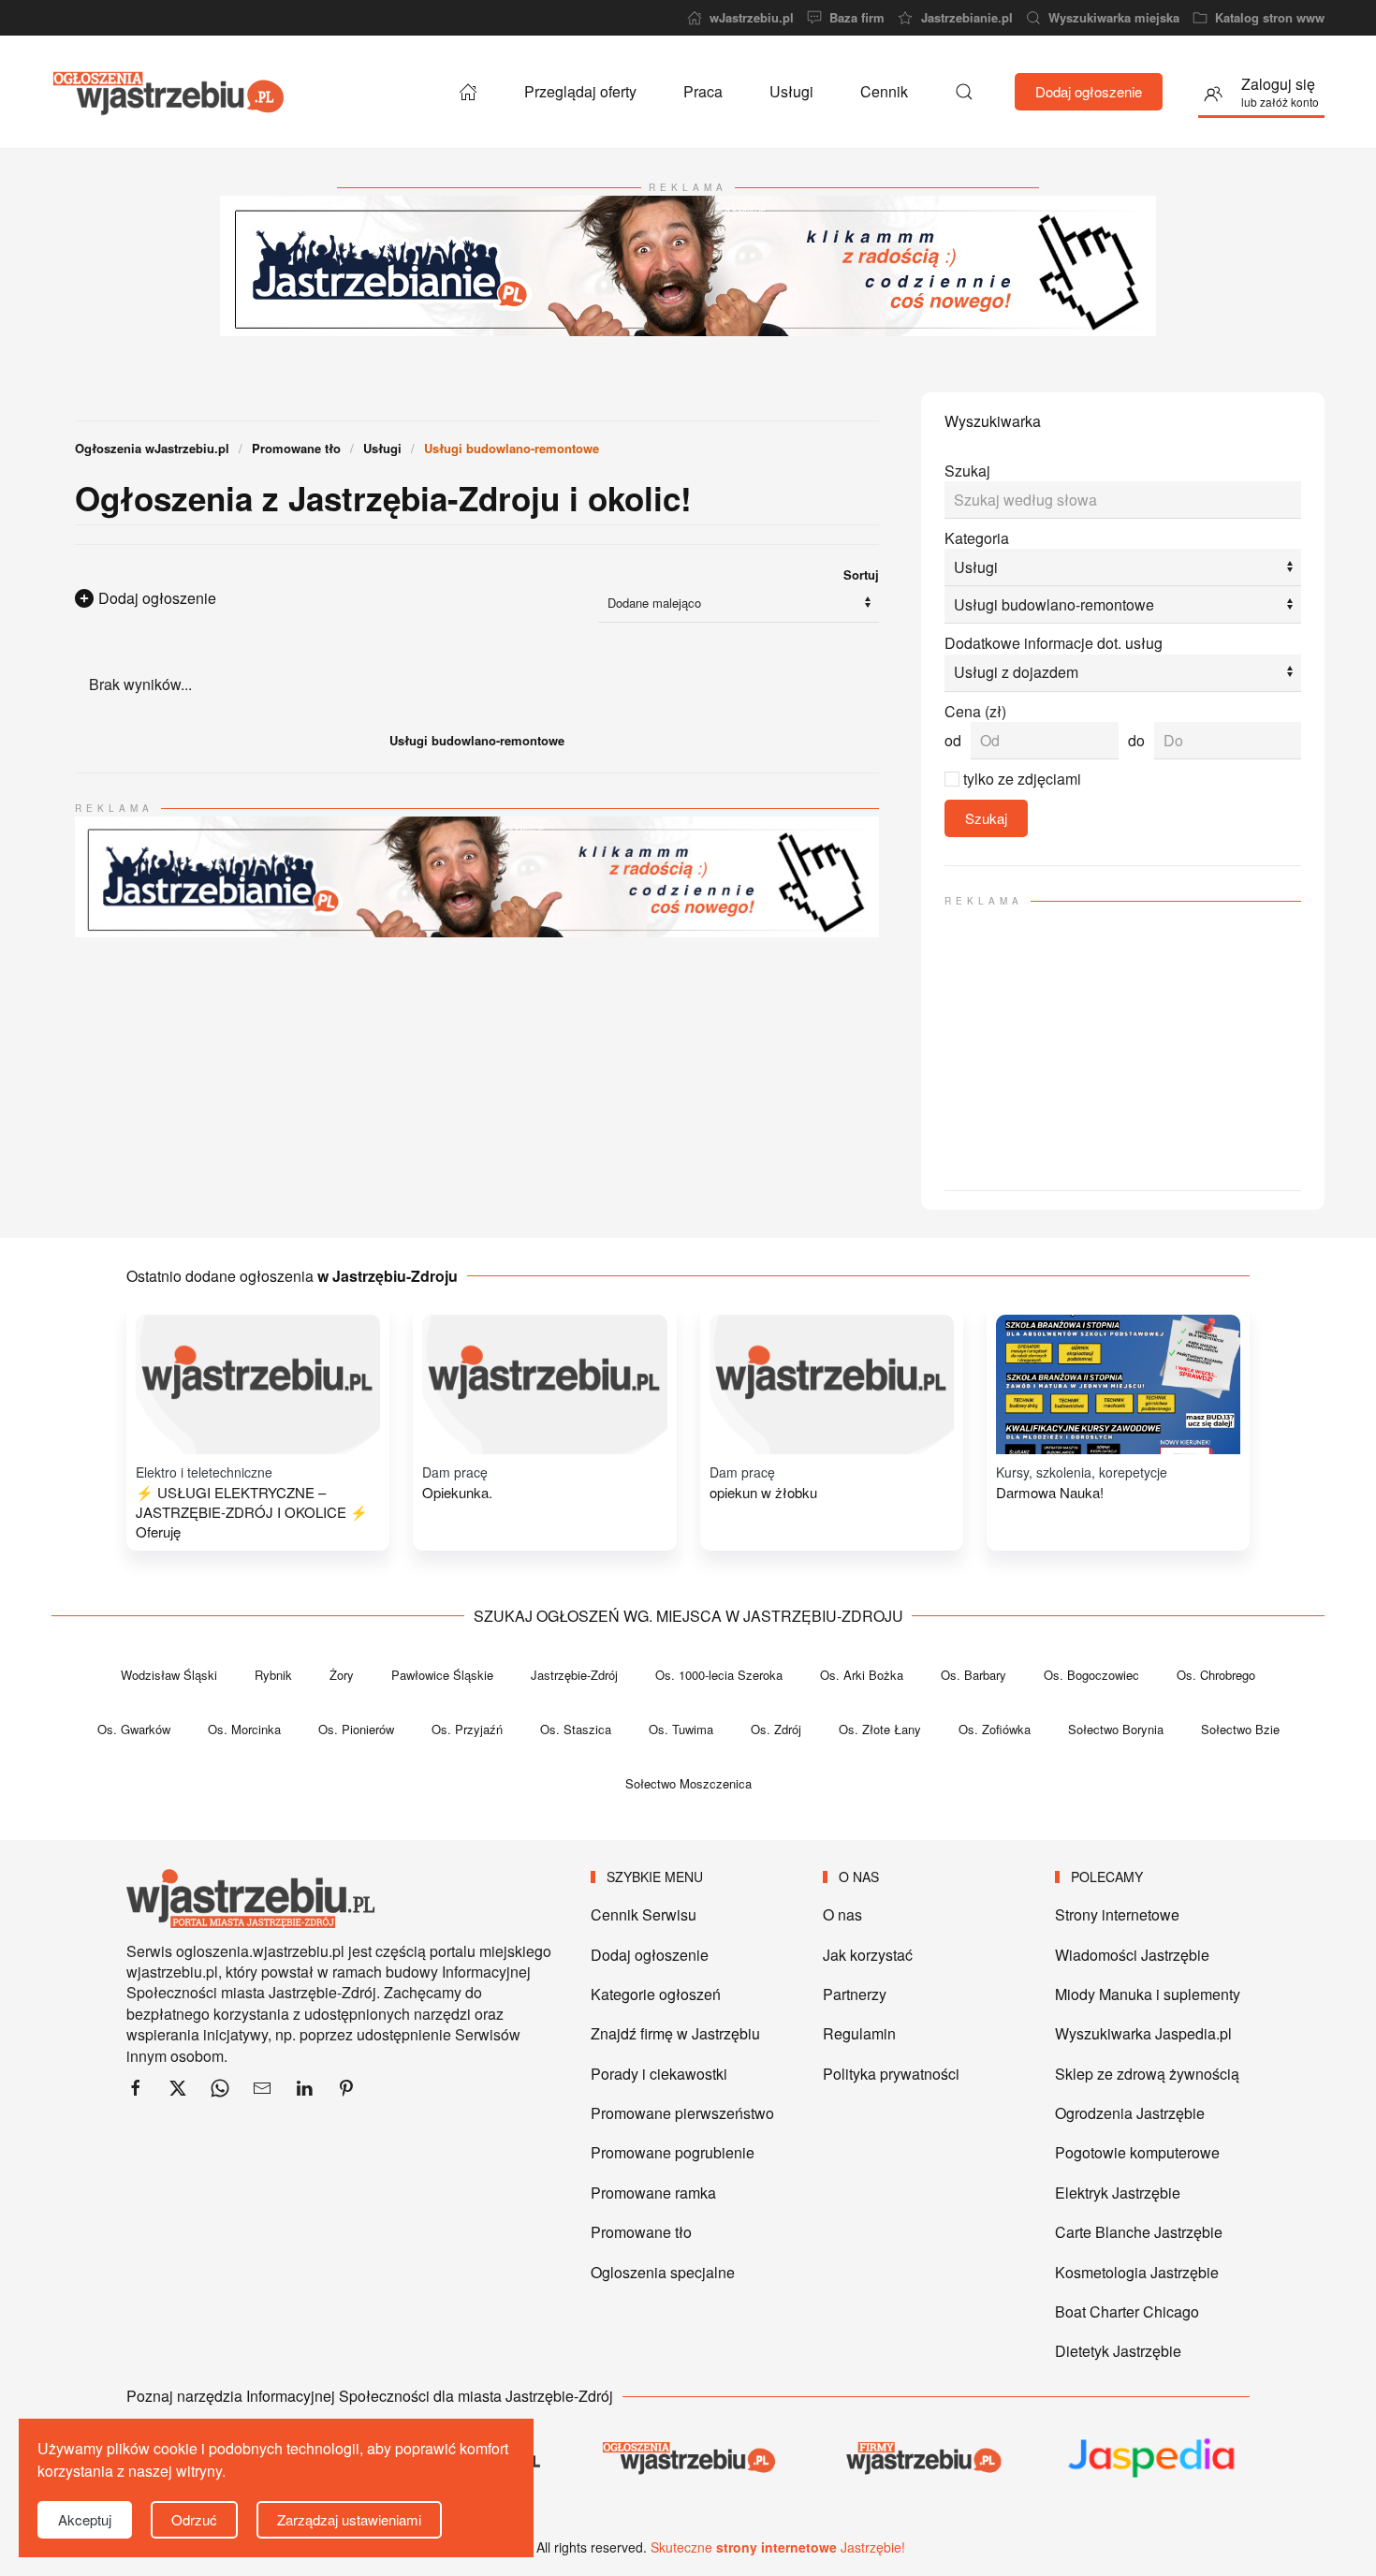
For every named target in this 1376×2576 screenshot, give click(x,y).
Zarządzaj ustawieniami (349, 2519)
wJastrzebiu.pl (752, 18)
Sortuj (861, 574)
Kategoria (977, 538)
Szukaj (967, 471)
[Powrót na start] (168, 92)
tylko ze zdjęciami (1022, 779)
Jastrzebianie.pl (966, 18)
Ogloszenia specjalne (663, 2272)
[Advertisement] (1123, 1040)
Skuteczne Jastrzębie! (778, 2547)
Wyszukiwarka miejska (1114, 18)
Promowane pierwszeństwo (682, 2113)
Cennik (884, 91)
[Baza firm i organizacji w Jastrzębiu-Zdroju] (920, 2458)
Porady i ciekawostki (659, 2074)
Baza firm (857, 18)
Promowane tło (641, 2232)
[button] (964, 92)
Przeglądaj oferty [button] (580, 91)
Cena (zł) (975, 712)
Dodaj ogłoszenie (1089, 91)
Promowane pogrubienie (673, 2152)
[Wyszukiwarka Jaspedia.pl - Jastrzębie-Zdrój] (1152, 2458)
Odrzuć (194, 2519)
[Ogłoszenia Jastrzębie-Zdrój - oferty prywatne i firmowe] (468, 92)
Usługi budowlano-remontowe (477, 740)
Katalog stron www (1270, 18)
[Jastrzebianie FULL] (688, 264)
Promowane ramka (653, 2193)
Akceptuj (85, 2519)
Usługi (791, 91)
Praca (703, 91)
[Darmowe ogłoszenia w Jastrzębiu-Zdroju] (688, 2458)
